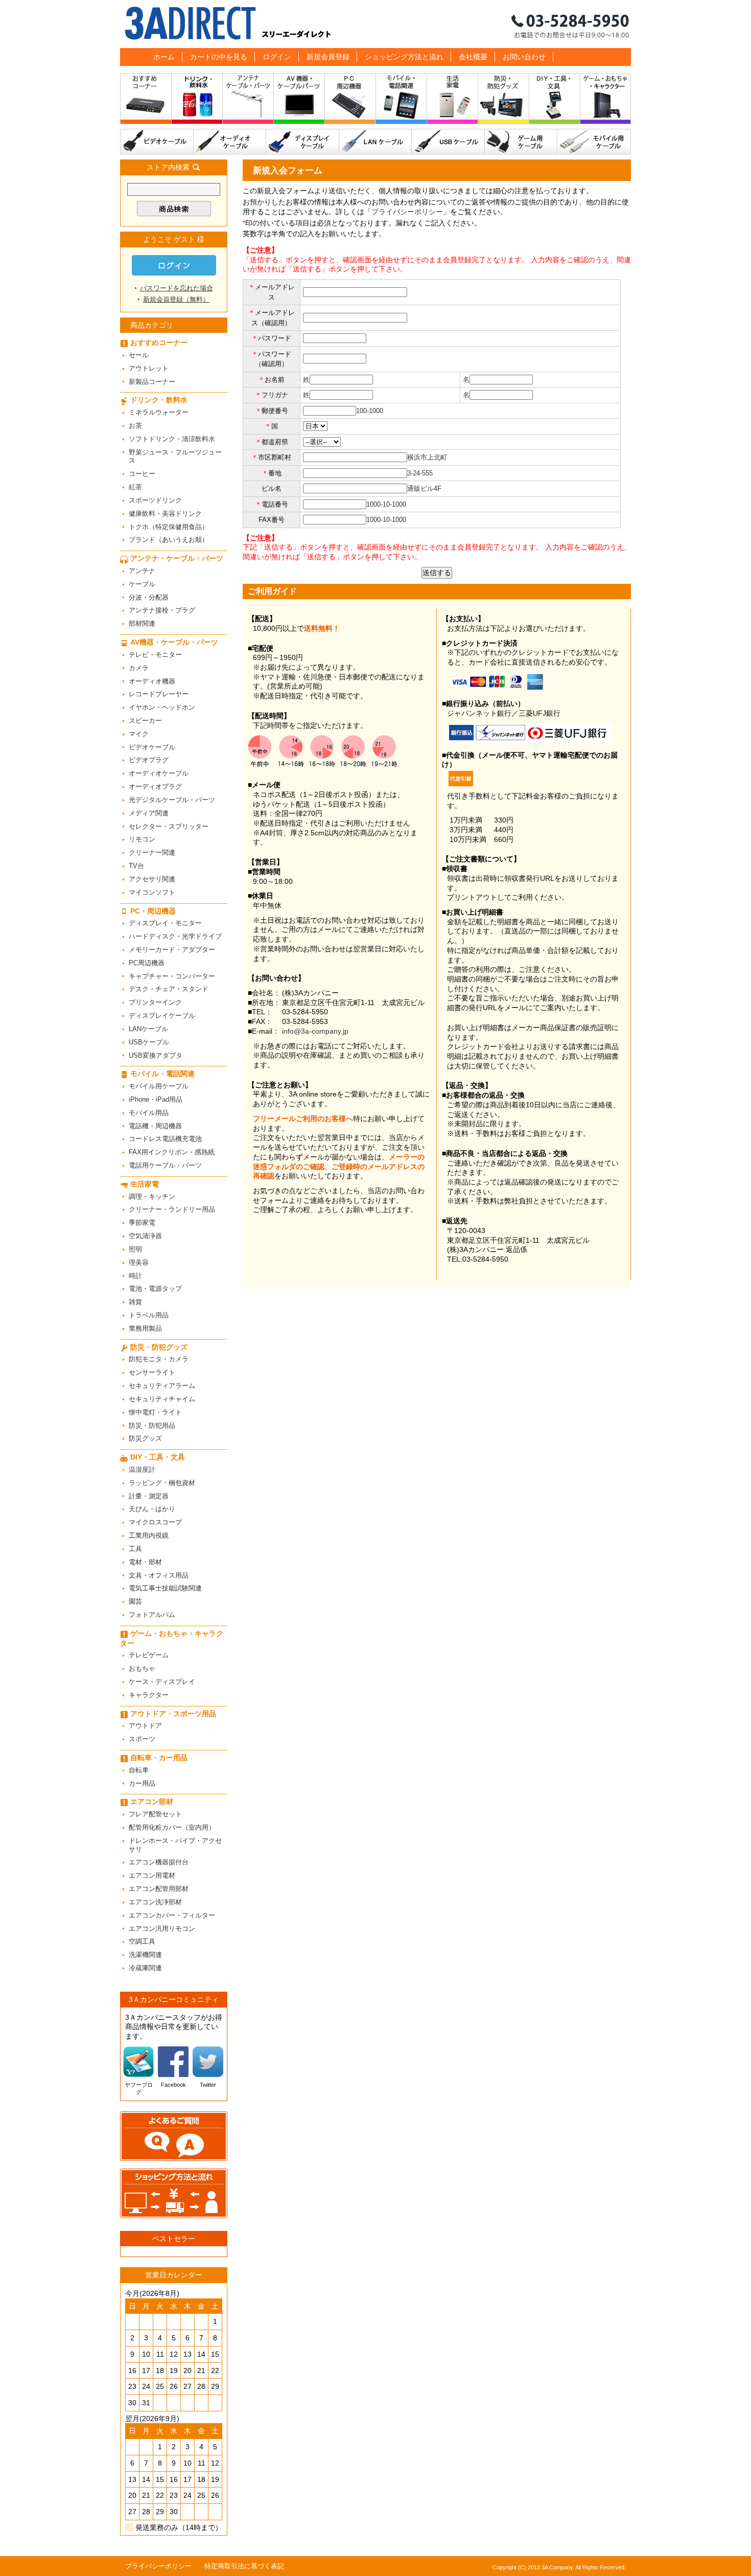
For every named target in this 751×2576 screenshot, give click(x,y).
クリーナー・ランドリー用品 (172, 1209)
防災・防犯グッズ (504, 101)
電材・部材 (145, 1562)
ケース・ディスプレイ (162, 1682)
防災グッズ (145, 1438)
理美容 (139, 1262)
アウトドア (145, 1726)
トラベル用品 (149, 1315)
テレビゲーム (149, 1655)
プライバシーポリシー (407, 212)
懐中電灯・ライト (155, 1412)
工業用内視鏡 (149, 1535)
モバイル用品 (149, 1113)
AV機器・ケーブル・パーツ (299, 101)
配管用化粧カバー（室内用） (172, 1827)
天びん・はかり (152, 1509)
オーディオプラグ (155, 787)
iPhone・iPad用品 (156, 1099)
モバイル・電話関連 (402, 101)
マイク (139, 734)
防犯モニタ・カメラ (159, 1359)
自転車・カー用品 (159, 1758)
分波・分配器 (149, 597)
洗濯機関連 (145, 1955)
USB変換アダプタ (156, 1055)
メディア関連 (149, 813)
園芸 (135, 1601)
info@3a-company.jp (315, 1031)
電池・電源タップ (155, 1289)
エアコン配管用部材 (159, 1889)
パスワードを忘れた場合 (177, 288)
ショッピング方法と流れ (404, 57)
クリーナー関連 (152, 852)
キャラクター (149, 1695)
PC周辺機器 (147, 963)
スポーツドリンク (155, 500)
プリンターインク (155, 1002)
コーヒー (142, 474)
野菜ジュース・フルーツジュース (175, 457)
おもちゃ (142, 1668)
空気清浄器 (145, 1236)
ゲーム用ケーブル (521, 142)
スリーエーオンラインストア (375, 24)
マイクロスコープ (155, 1522)
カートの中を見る (219, 57)
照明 (135, 1249)
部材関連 (142, 623)
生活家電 (453, 101)
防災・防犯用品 (152, 1426)
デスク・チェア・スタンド (169, 989)
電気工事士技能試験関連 (165, 1588)
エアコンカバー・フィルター (172, 1915)
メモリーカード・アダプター (172, 950)
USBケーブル (448, 142)
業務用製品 (145, 1328)
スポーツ (142, 1739)
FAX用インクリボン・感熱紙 (172, 1152)
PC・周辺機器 (350, 101)
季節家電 (142, 1223)
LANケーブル (375, 142)
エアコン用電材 (152, 1875)
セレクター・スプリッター (169, 826)
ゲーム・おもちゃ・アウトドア (606, 101)
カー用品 (142, 1783)
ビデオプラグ (149, 760)
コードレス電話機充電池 (165, 1139)
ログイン (277, 57)
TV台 (136, 866)
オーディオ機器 (152, 681)
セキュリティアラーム (162, 1386)
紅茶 (135, 487)
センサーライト (152, 1372)
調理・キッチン (152, 1196)
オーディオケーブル (230, 142)
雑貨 (135, 1302)
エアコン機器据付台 (159, 1862)
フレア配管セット (155, 1814)
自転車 (139, 1770)
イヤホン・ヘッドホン (162, 707)
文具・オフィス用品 (159, 1575)
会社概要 (473, 57)
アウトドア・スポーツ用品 (173, 1714)
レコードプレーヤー (159, 694)
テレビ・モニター (155, 655)
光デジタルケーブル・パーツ (172, 800)
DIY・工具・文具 (555, 101)
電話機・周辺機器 (155, 1126)
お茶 (135, 426)
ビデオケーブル (157, 142)
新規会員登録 (328, 57)
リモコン (142, 839)
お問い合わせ (524, 57)
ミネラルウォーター (159, 412)
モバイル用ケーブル (594, 142)
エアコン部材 (152, 1802)
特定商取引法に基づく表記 (244, 2566)
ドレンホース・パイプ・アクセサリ (175, 1845)
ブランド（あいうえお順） (169, 540)
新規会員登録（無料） (176, 299)
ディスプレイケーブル (303, 142)
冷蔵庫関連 (145, 1968)
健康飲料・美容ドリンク (165, 514)
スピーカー (145, 721)
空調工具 (142, 1941)
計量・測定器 (149, 1496)
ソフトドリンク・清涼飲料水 (172, 439)
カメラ (139, 668)
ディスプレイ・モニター (165, 923)
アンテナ (142, 571)
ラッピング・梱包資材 (162, 1483)
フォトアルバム (152, 1615)
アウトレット (149, 368)
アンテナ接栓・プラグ (162, 610)
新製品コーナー (152, 382)
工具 (135, 1549)
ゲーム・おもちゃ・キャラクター (172, 1638)
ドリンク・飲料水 (197, 101)
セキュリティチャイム (162, 1399)
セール (139, 355)
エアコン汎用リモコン (162, 1929)
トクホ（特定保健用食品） (169, 527)
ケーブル (142, 584)
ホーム (164, 57)
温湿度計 (142, 1469)
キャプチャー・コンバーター (172, 976)
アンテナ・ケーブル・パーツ (248, 101)
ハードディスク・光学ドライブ (175, 936)
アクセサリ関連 (152, 879)
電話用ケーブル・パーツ (165, 1165)
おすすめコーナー (146, 101)
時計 (135, 1276)
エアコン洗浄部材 (155, 1902)
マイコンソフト (152, 892)
